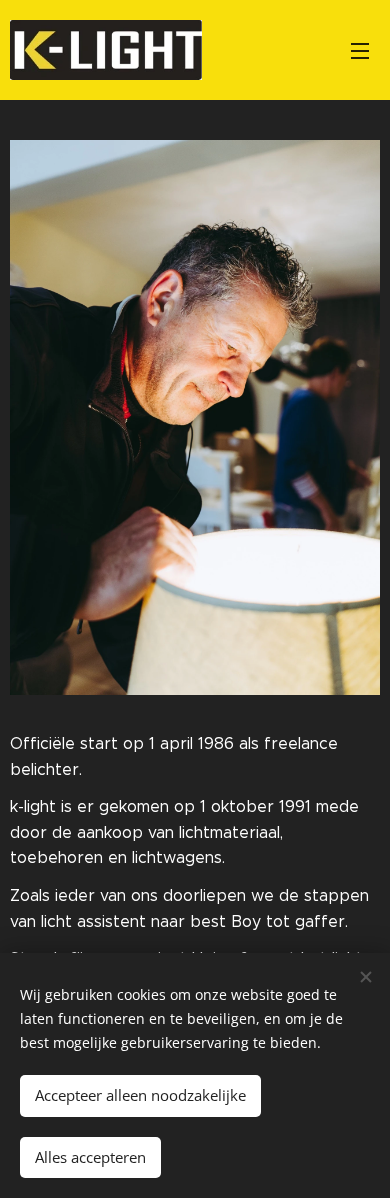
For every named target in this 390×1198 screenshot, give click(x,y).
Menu (360, 50)
